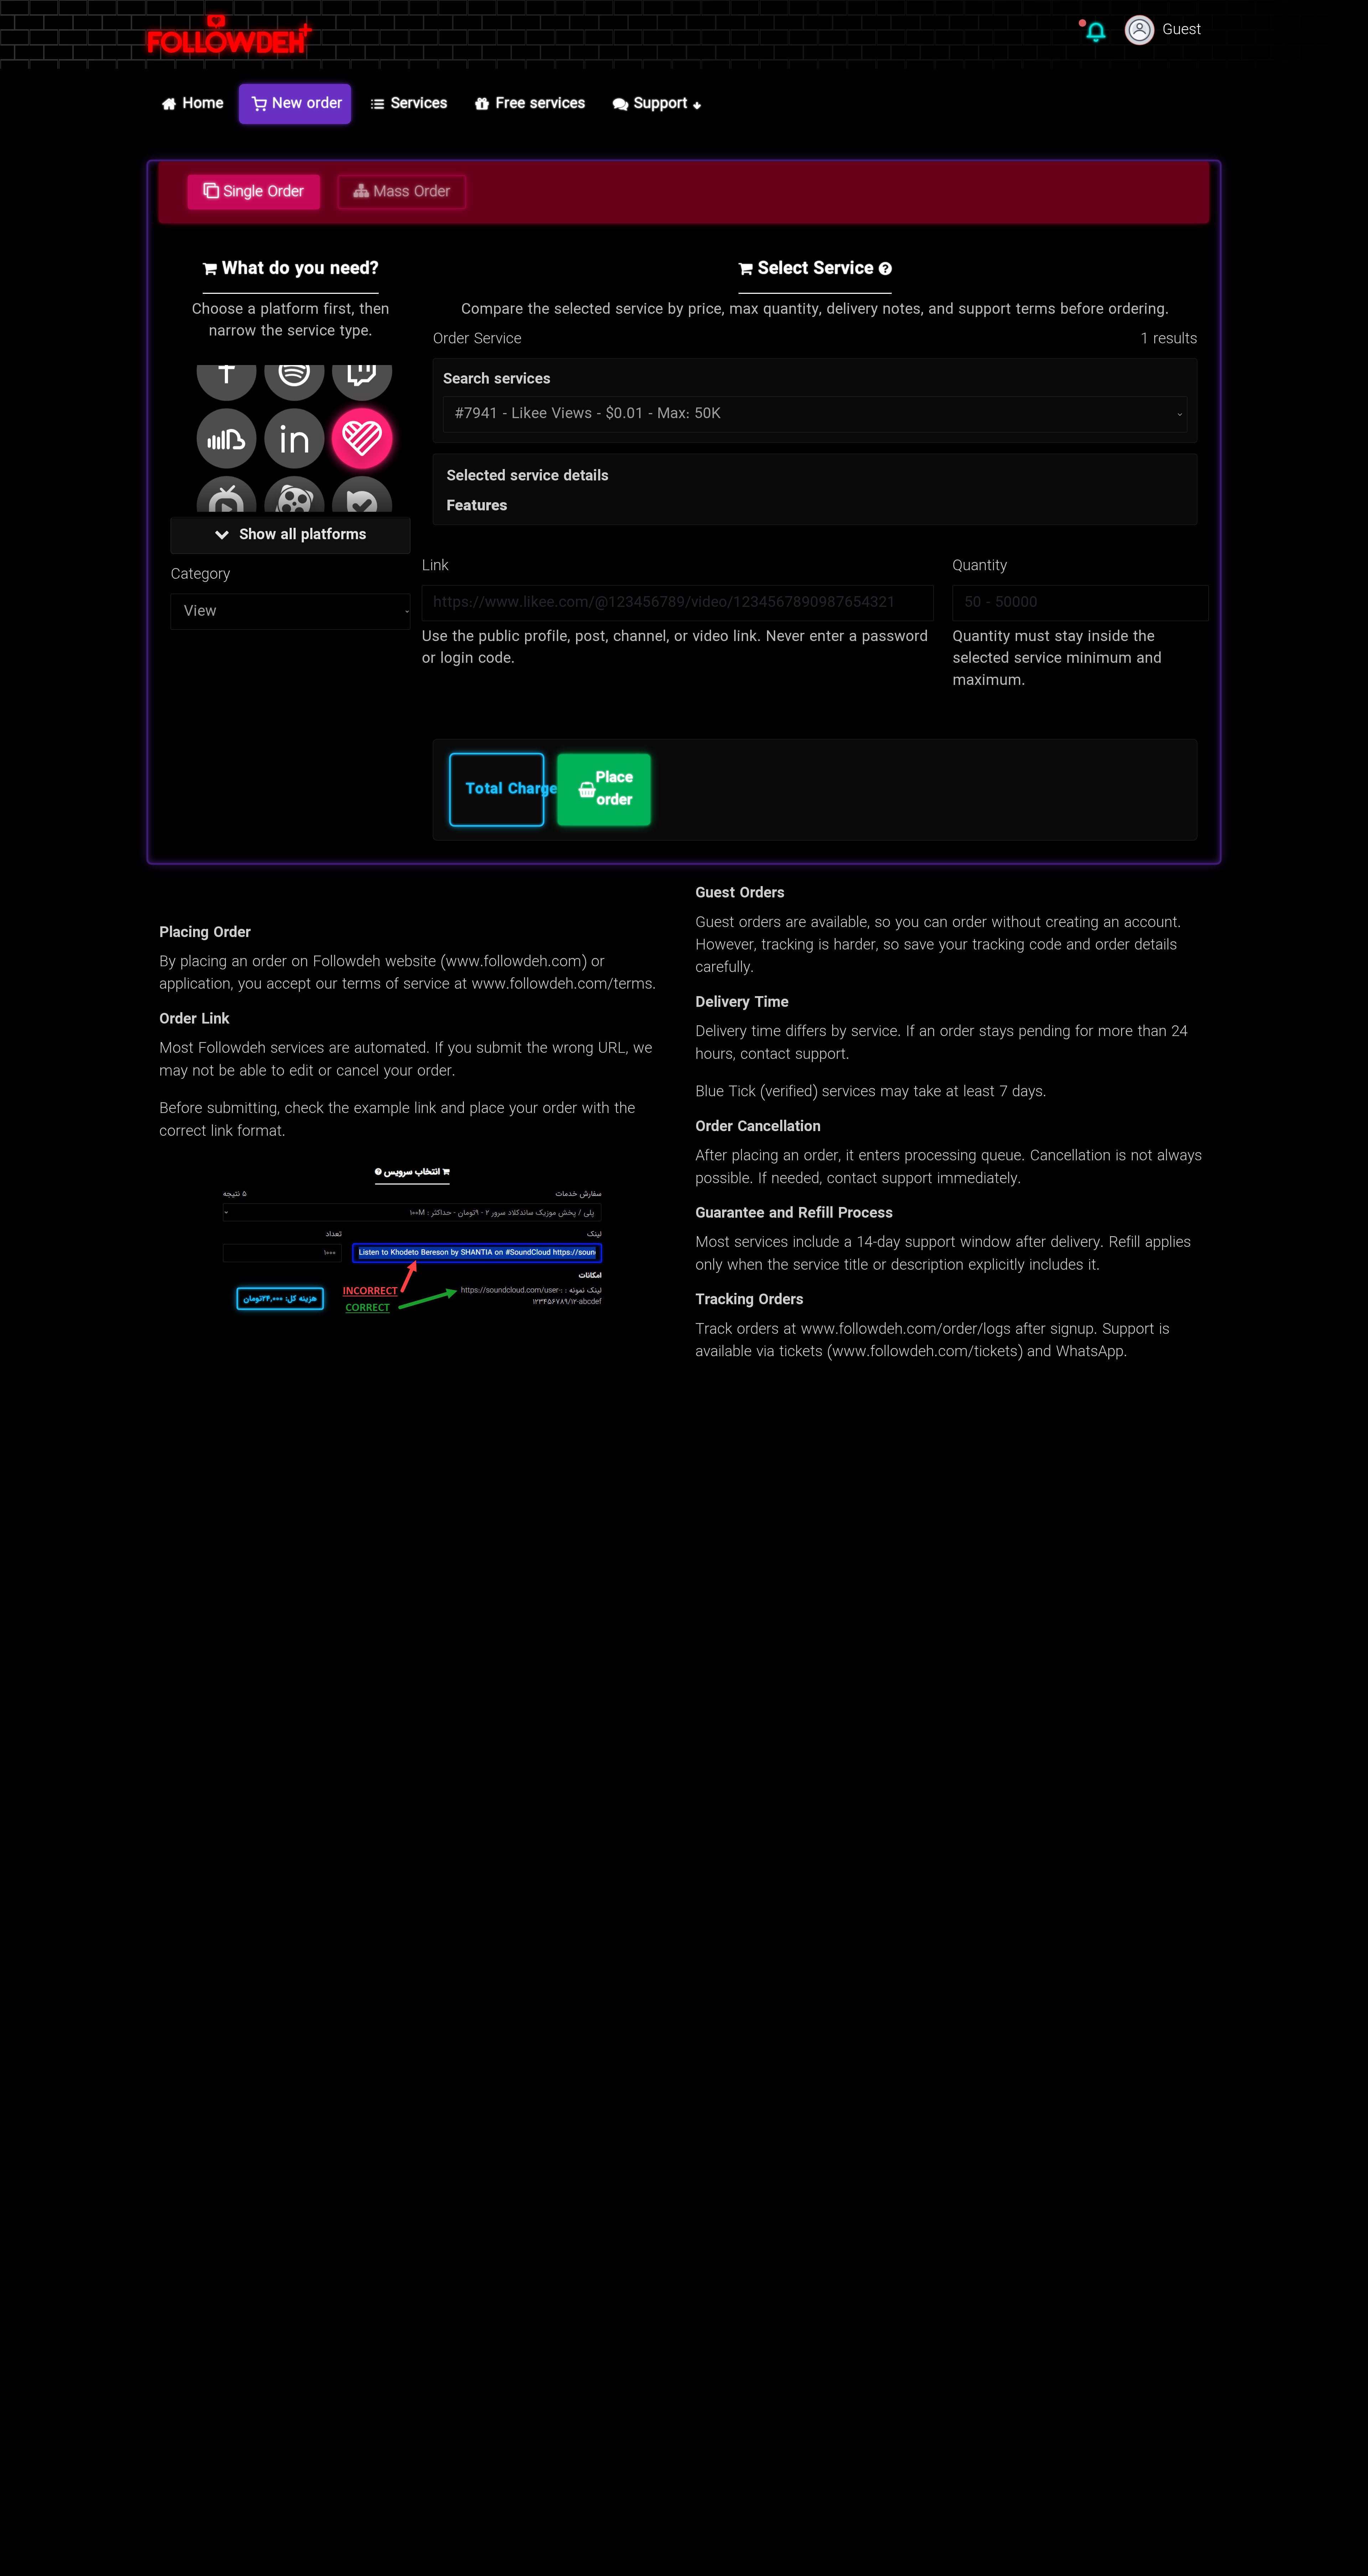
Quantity (980, 566)
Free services (541, 104)
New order (307, 104)
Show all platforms (301, 535)
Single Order (261, 192)
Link (435, 566)
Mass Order (410, 192)
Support (661, 104)
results (1169, 339)
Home (203, 104)
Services (419, 104)
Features (477, 506)
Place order (614, 789)
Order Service (477, 339)
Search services (497, 380)
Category (200, 575)
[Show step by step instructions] (885, 270)
